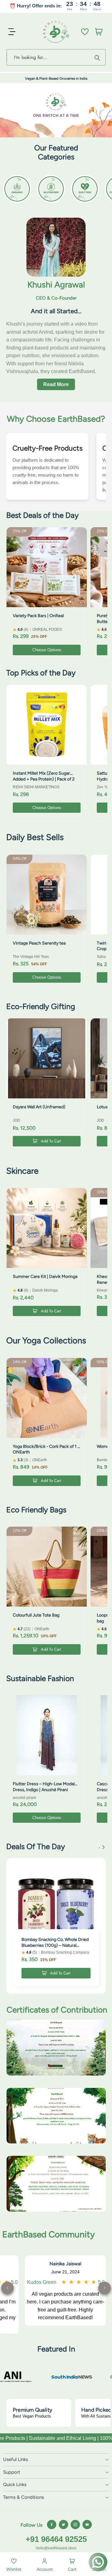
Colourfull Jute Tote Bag (36, 1615)
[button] (105, 2288)
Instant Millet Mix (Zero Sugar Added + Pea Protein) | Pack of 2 (44, 776)
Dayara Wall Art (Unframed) (39, 1107)
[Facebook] (52, 2525)
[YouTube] (87, 2525)
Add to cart (51, 1141)
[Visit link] (44, 2377)
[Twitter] (63, 2525)
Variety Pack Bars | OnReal (38, 616)
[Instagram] (75, 2525)
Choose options (47, 650)
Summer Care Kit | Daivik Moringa (45, 1277)
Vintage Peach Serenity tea (39, 943)
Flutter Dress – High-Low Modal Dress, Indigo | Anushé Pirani (44, 1787)
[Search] (98, 57)
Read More (56, 384)
